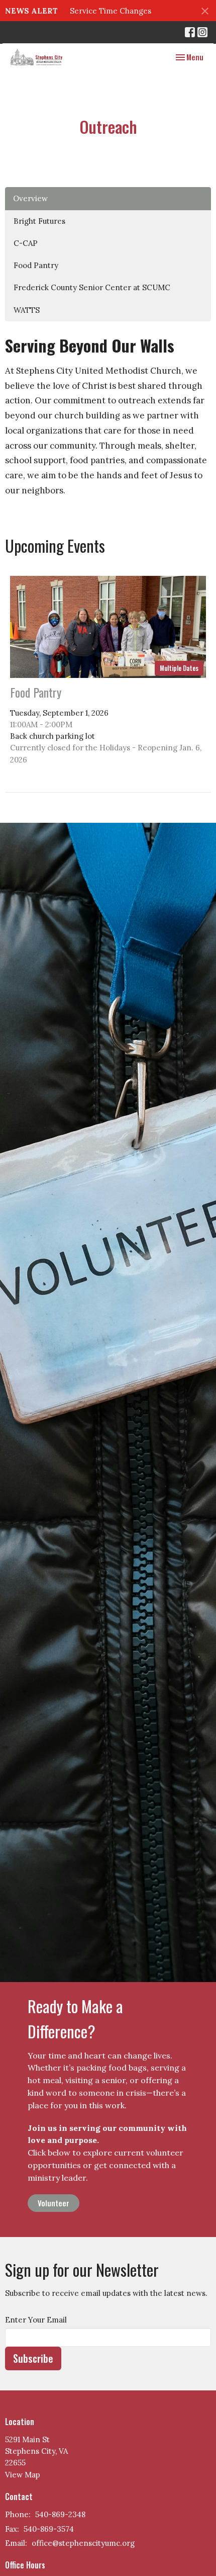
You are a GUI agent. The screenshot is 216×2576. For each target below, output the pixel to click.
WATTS (27, 310)
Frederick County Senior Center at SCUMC (92, 287)
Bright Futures (39, 221)
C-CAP (26, 243)
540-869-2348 (60, 2514)
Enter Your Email (36, 2320)
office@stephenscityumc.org (83, 2543)
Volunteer (53, 2203)
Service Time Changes (111, 11)
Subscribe (33, 2358)
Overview (30, 198)
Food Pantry (36, 265)
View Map (23, 2475)
